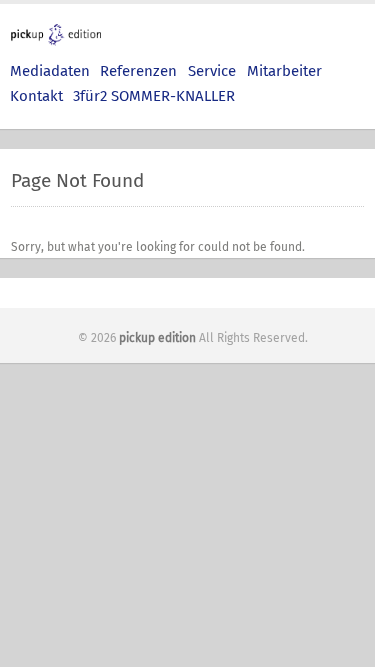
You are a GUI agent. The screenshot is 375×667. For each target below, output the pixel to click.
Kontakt (36, 96)
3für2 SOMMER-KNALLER (154, 96)
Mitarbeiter (284, 71)
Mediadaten (50, 71)
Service (212, 71)
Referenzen (138, 71)
